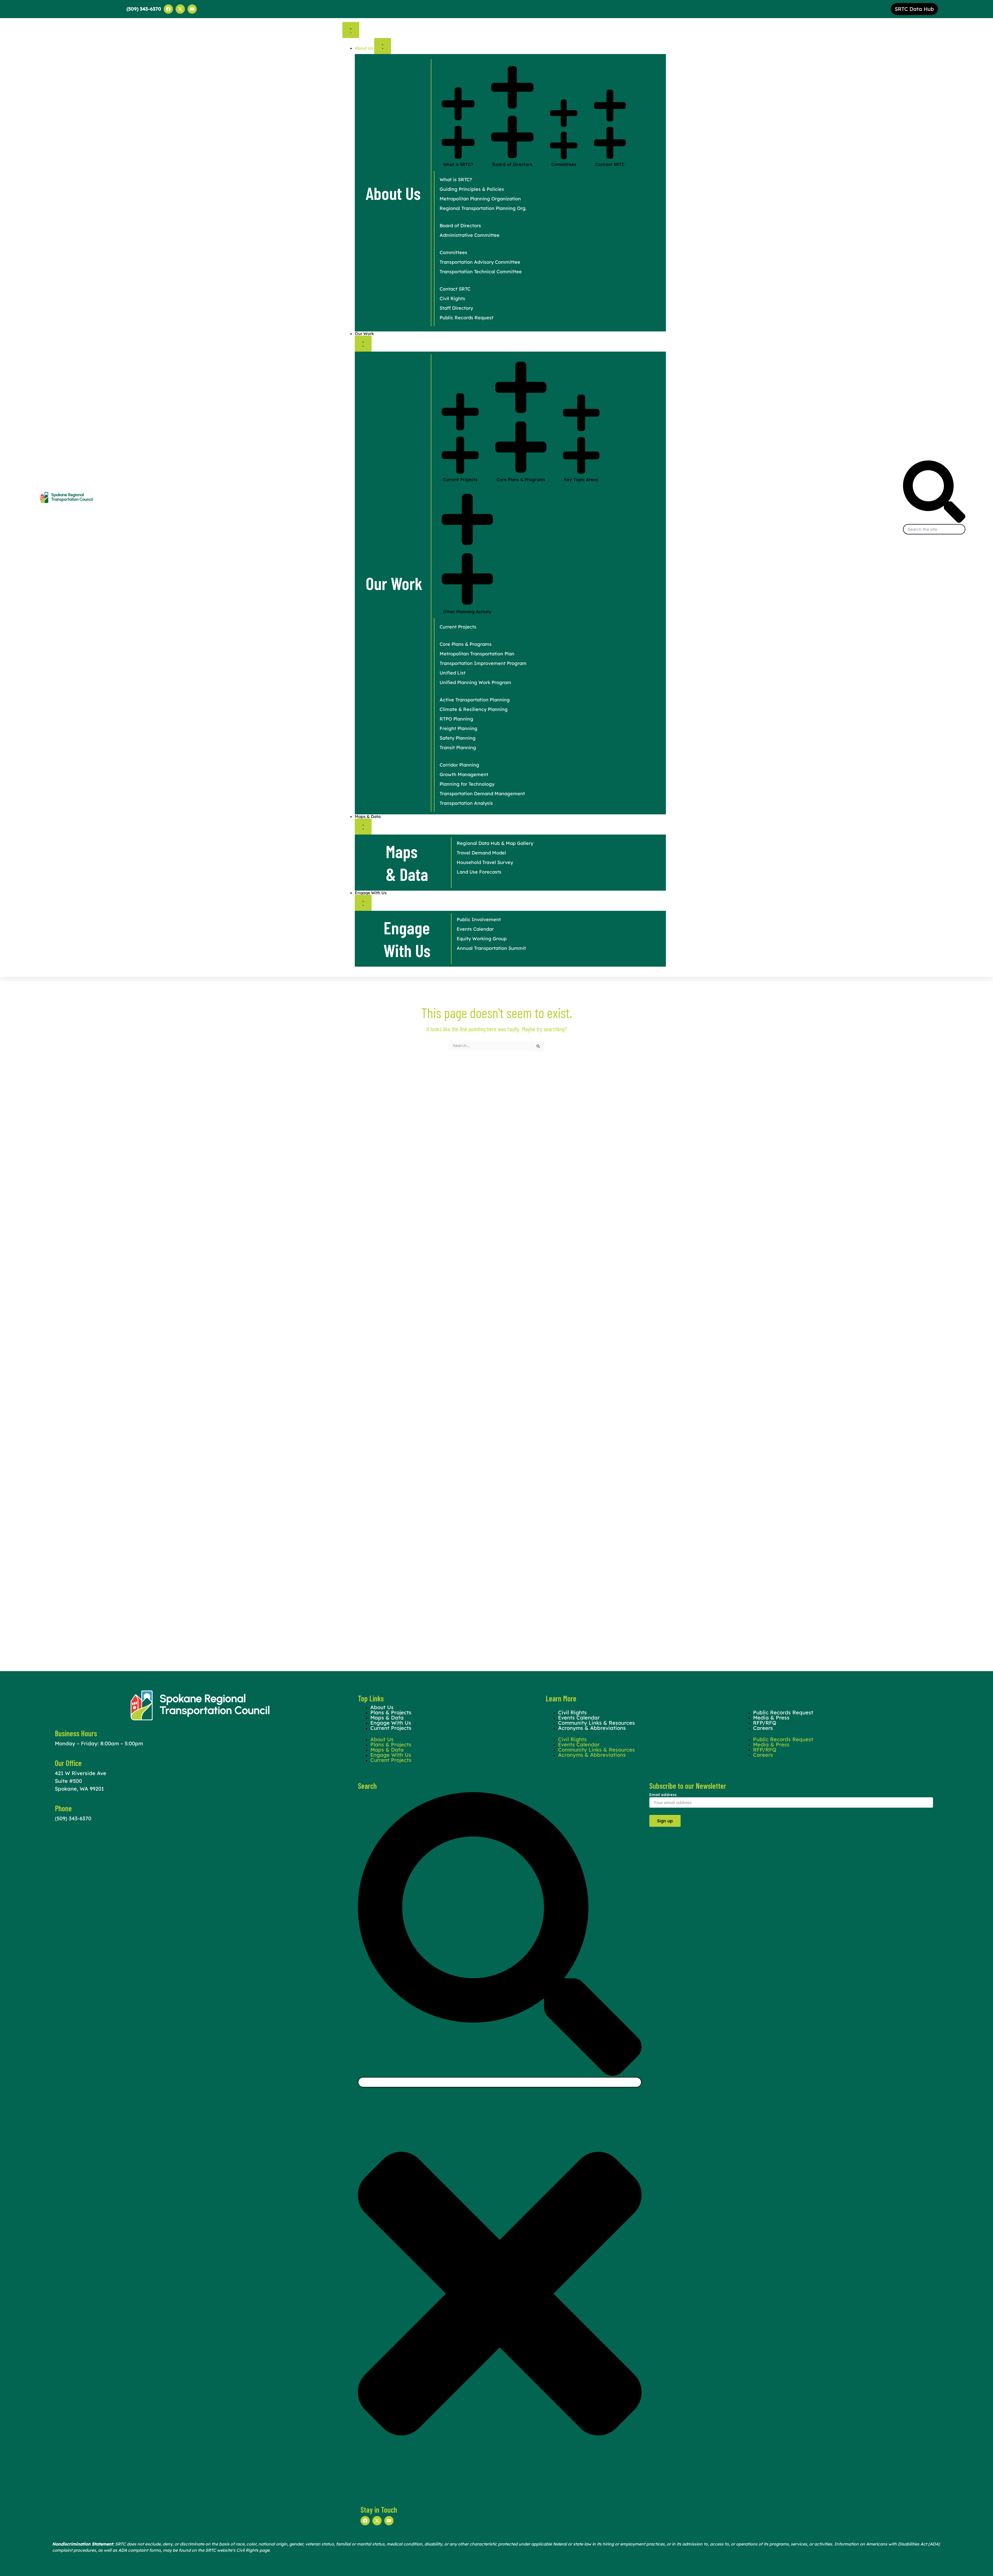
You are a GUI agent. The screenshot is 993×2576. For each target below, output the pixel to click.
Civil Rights (572, 1739)
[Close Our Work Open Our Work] (363, 344)
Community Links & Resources (596, 1750)
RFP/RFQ (765, 1750)
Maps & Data (387, 1750)
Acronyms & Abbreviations (592, 1728)
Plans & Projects (391, 1744)
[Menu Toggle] (351, 30)
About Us (382, 1739)
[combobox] (934, 529)
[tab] (458, 126)
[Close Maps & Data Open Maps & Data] (363, 827)
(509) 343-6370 (73, 1818)
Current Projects (391, 1728)
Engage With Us (391, 1755)
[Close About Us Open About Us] (383, 46)
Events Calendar (579, 1744)
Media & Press (771, 1744)
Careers (763, 1728)
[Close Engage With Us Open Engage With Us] (363, 903)
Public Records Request (783, 1739)
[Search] (934, 521)
